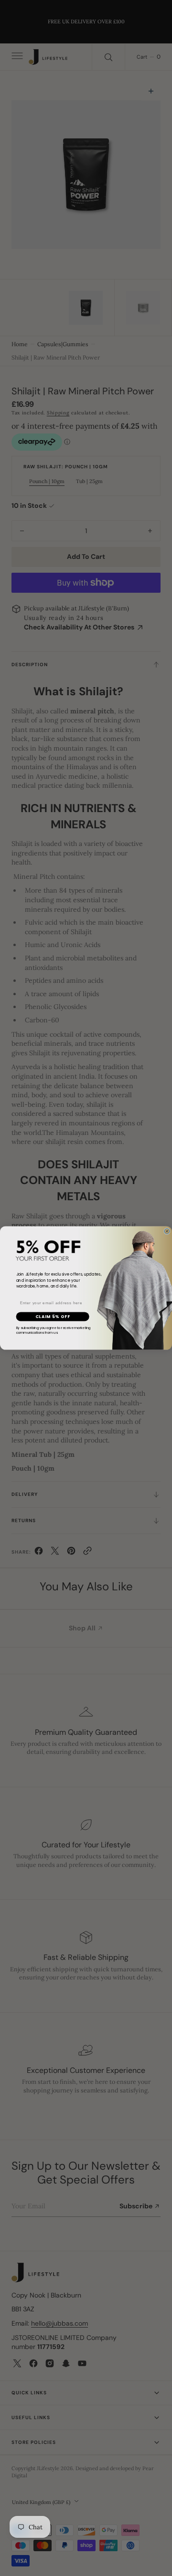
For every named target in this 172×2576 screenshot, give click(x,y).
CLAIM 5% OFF (53, 1317)
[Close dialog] (167, 1231)
